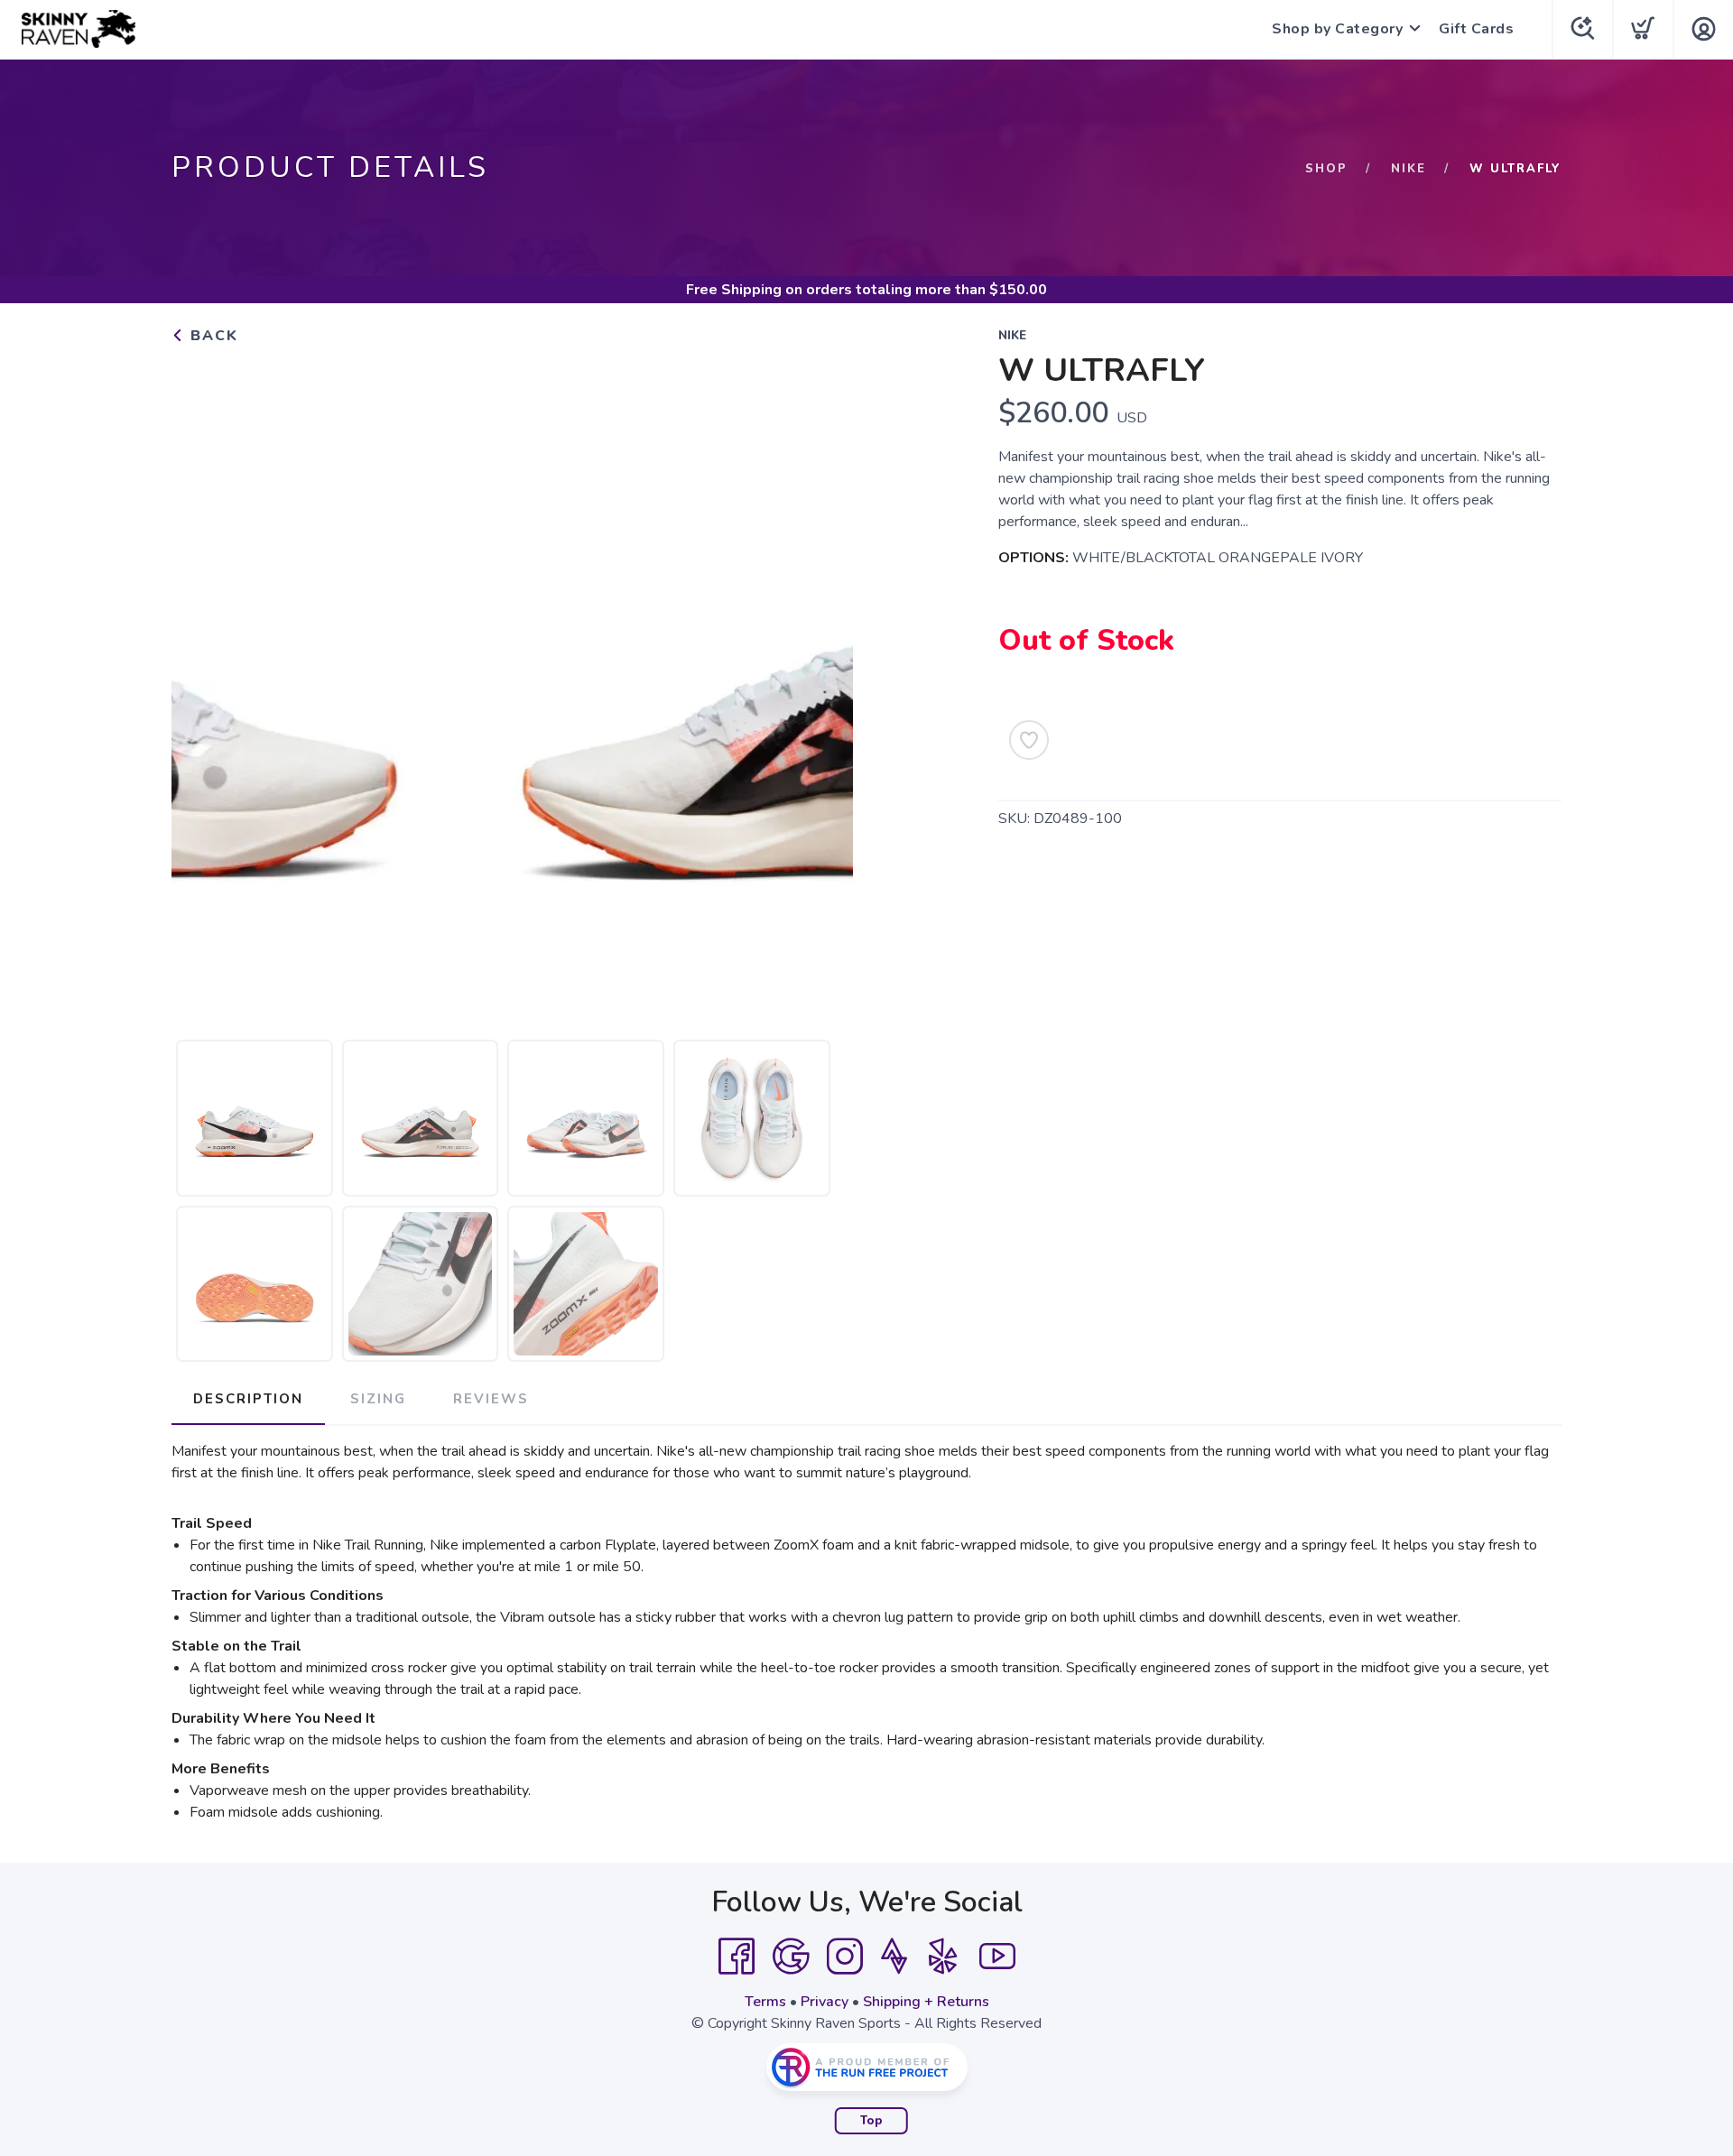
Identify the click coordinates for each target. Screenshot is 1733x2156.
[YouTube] (997, 1957)
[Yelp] (943, 1957)
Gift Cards (1476, 29)
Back (212, 336)
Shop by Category (1337, 29)
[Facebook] (737, 1957)
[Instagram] (845, 1957)
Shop (1326, 169)
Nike (1409, 169)
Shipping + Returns (926, 2002)
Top (871, 2121)
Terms (765, 2002)
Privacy (825, 2002)
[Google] (791, 1957)
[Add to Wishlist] (1029, 740)
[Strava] (894, 1957)
